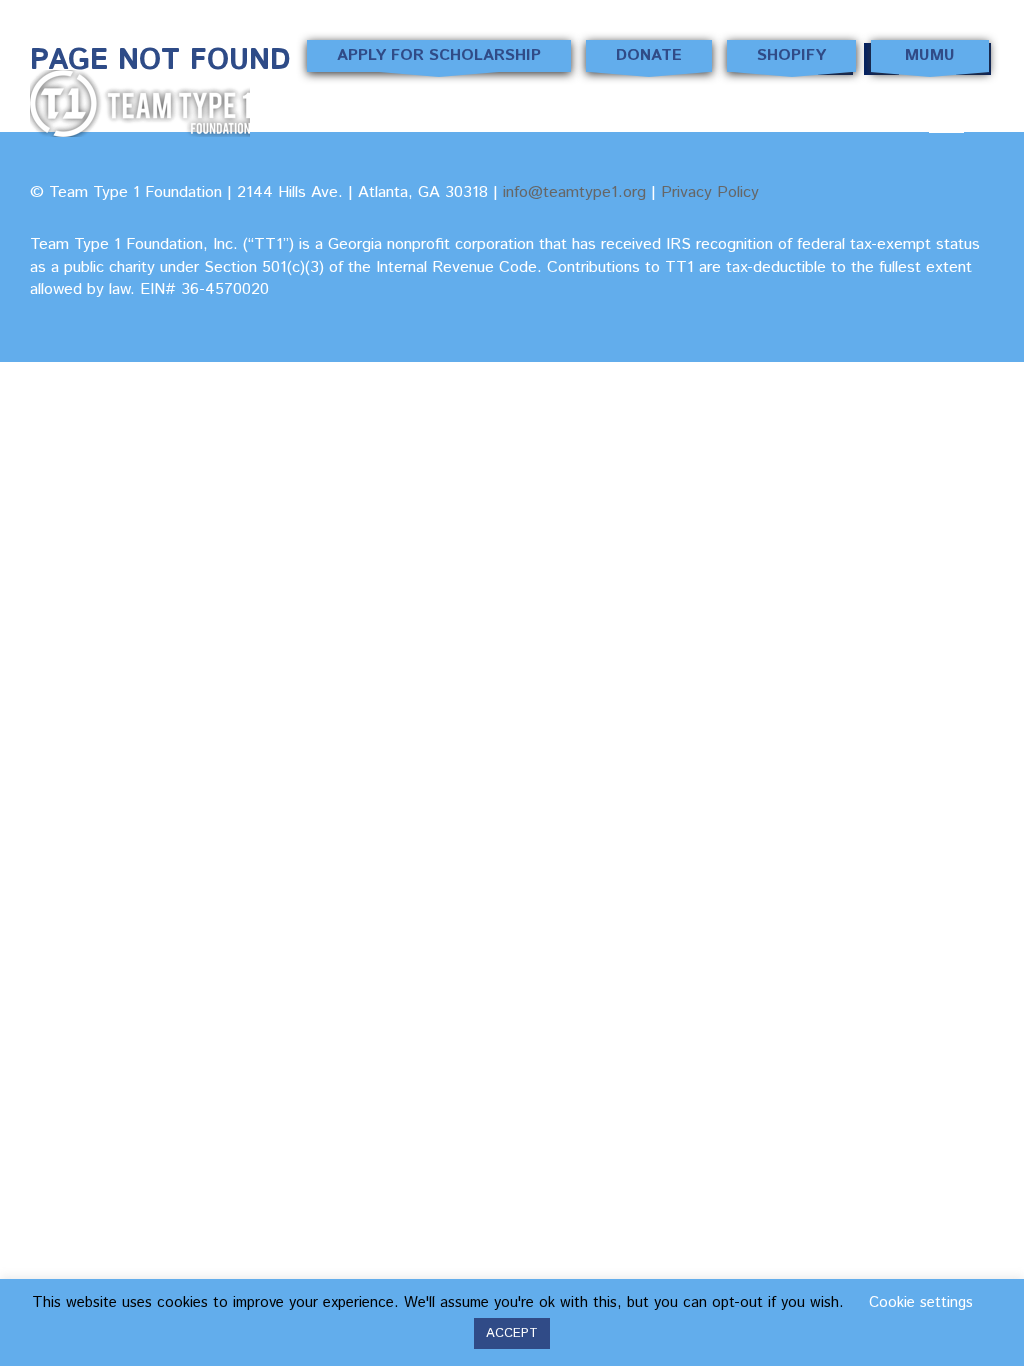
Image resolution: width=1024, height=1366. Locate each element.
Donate (649, 55)
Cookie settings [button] (921, 1302)
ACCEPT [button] (512, 1333)
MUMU (930, 55)
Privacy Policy (710, 192)
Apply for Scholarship (439, 55)
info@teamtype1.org (574, 192)
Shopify (791, 55)
